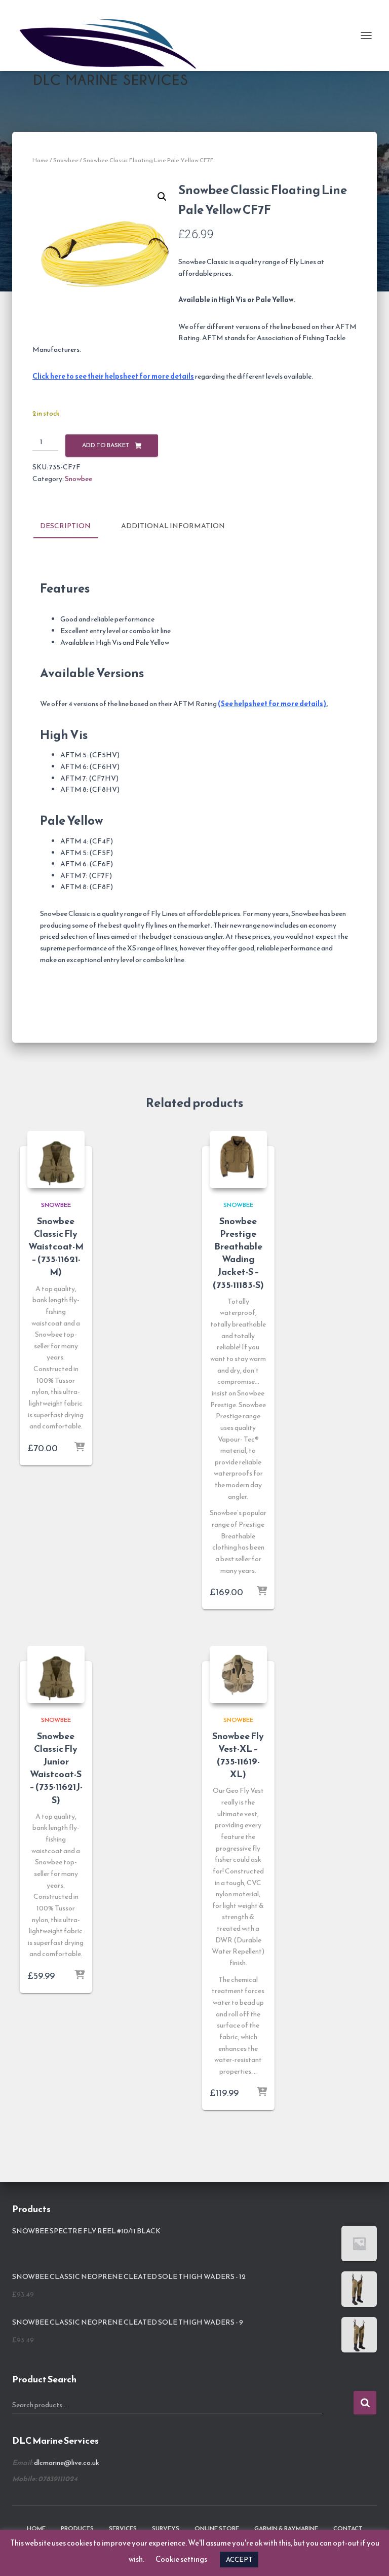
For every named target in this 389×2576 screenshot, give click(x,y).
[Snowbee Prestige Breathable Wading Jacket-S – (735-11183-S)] (238, 1160)
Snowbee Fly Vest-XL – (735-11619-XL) (238, 1755)
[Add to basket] (80, 1448)
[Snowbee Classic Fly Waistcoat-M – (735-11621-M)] (56, 1160)
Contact (348, 2528)
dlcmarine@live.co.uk (67, 2463)
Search (365, 2403)
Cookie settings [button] (181, 2559)
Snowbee (66, 160)
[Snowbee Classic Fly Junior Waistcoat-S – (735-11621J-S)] (56, 1675)
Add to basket (106, 445)
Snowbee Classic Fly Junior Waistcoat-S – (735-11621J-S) (56, 1768)
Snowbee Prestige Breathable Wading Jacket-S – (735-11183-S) (238, 1253)
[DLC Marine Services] (115, 35)
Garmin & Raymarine (286, 2528)
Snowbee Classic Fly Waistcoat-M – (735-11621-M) (56, 1246)
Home (41, 160)
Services (123, 2528)
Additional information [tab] (173, 526)
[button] (162, 197)
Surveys (166, 2528)
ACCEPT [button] (239, 2560)
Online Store (217, 2528)
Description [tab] (65, 526)
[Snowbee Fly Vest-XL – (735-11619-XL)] (238, 1675)
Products (77, 2528)
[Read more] (262, 1592)
